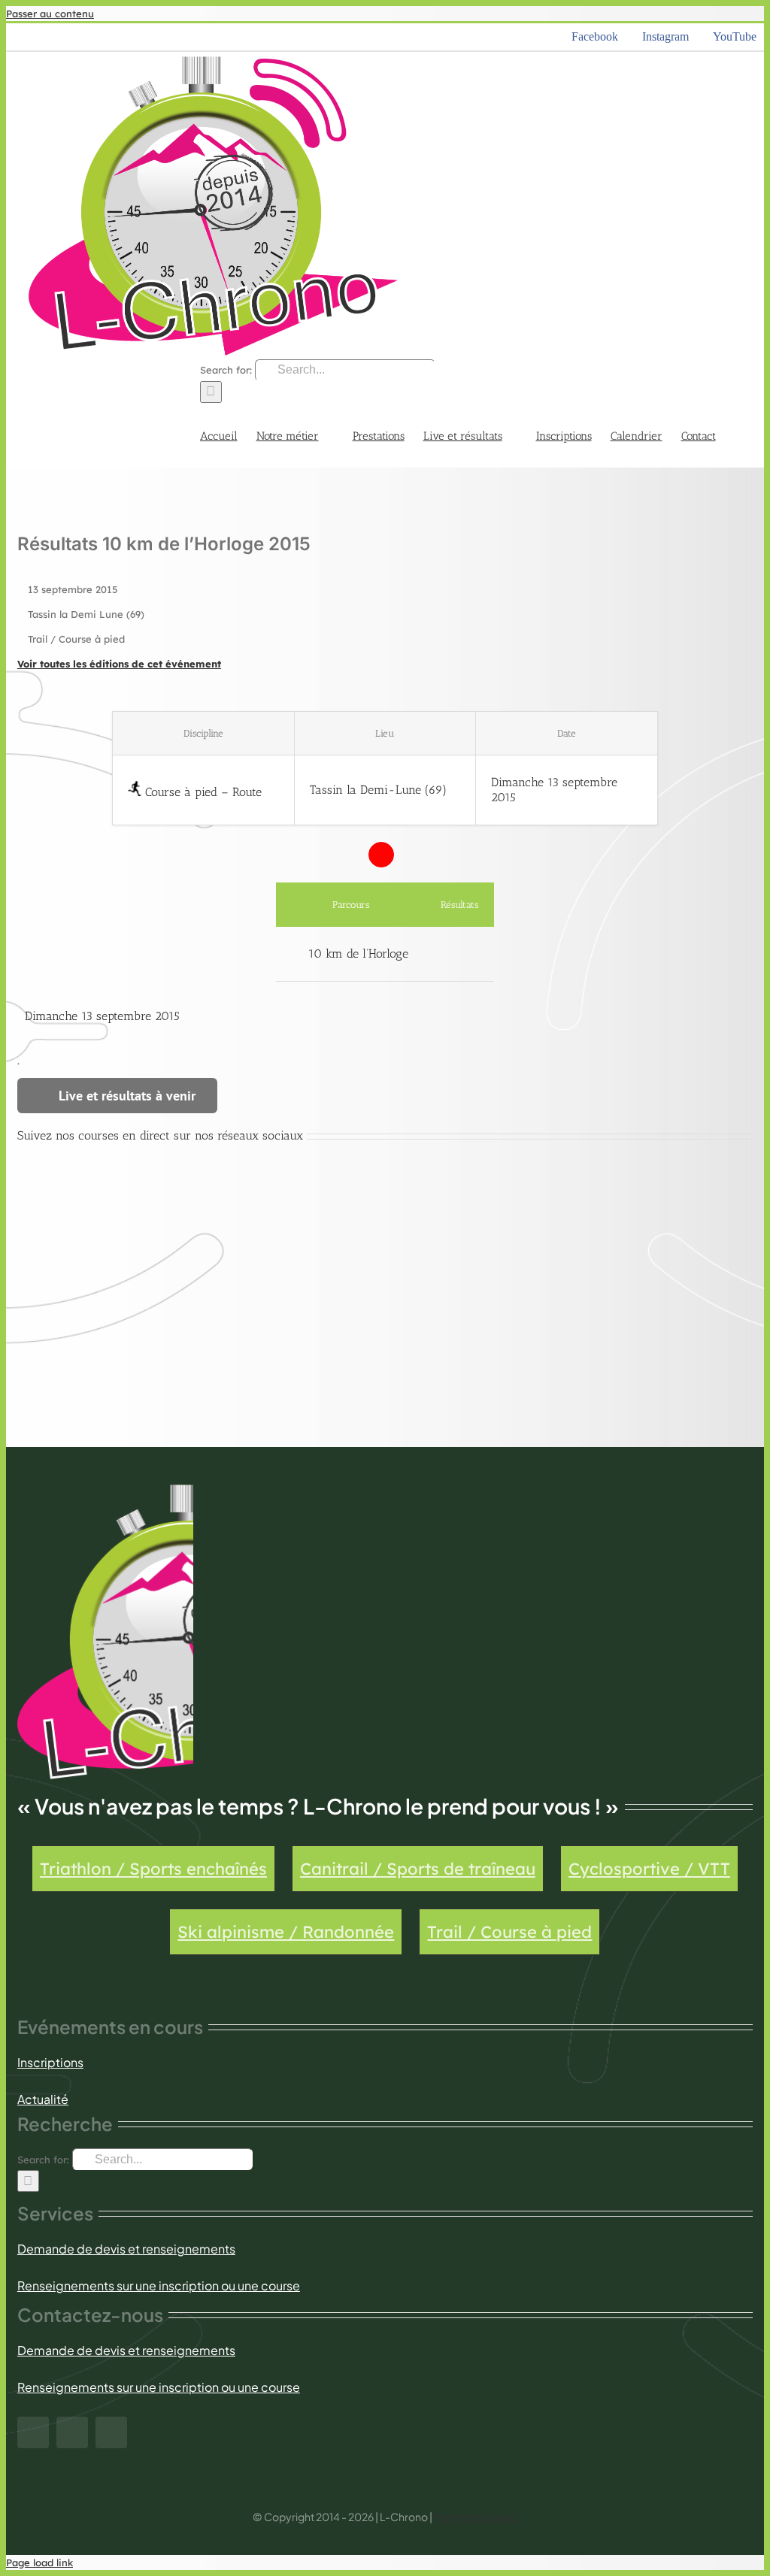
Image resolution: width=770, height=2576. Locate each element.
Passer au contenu (50, 14)
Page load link (39, 2562)
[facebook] (33, 2432)
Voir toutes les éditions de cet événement (119, 664)
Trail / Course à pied (509, 1932)
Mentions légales (476, 2517)
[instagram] (72, 2432)
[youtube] (111, 2432)
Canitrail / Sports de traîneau (418, 1869)
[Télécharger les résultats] (459, 954)
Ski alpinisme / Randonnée (286, 1932)
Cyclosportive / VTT (649, 1869)
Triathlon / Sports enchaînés (153, 1869)
